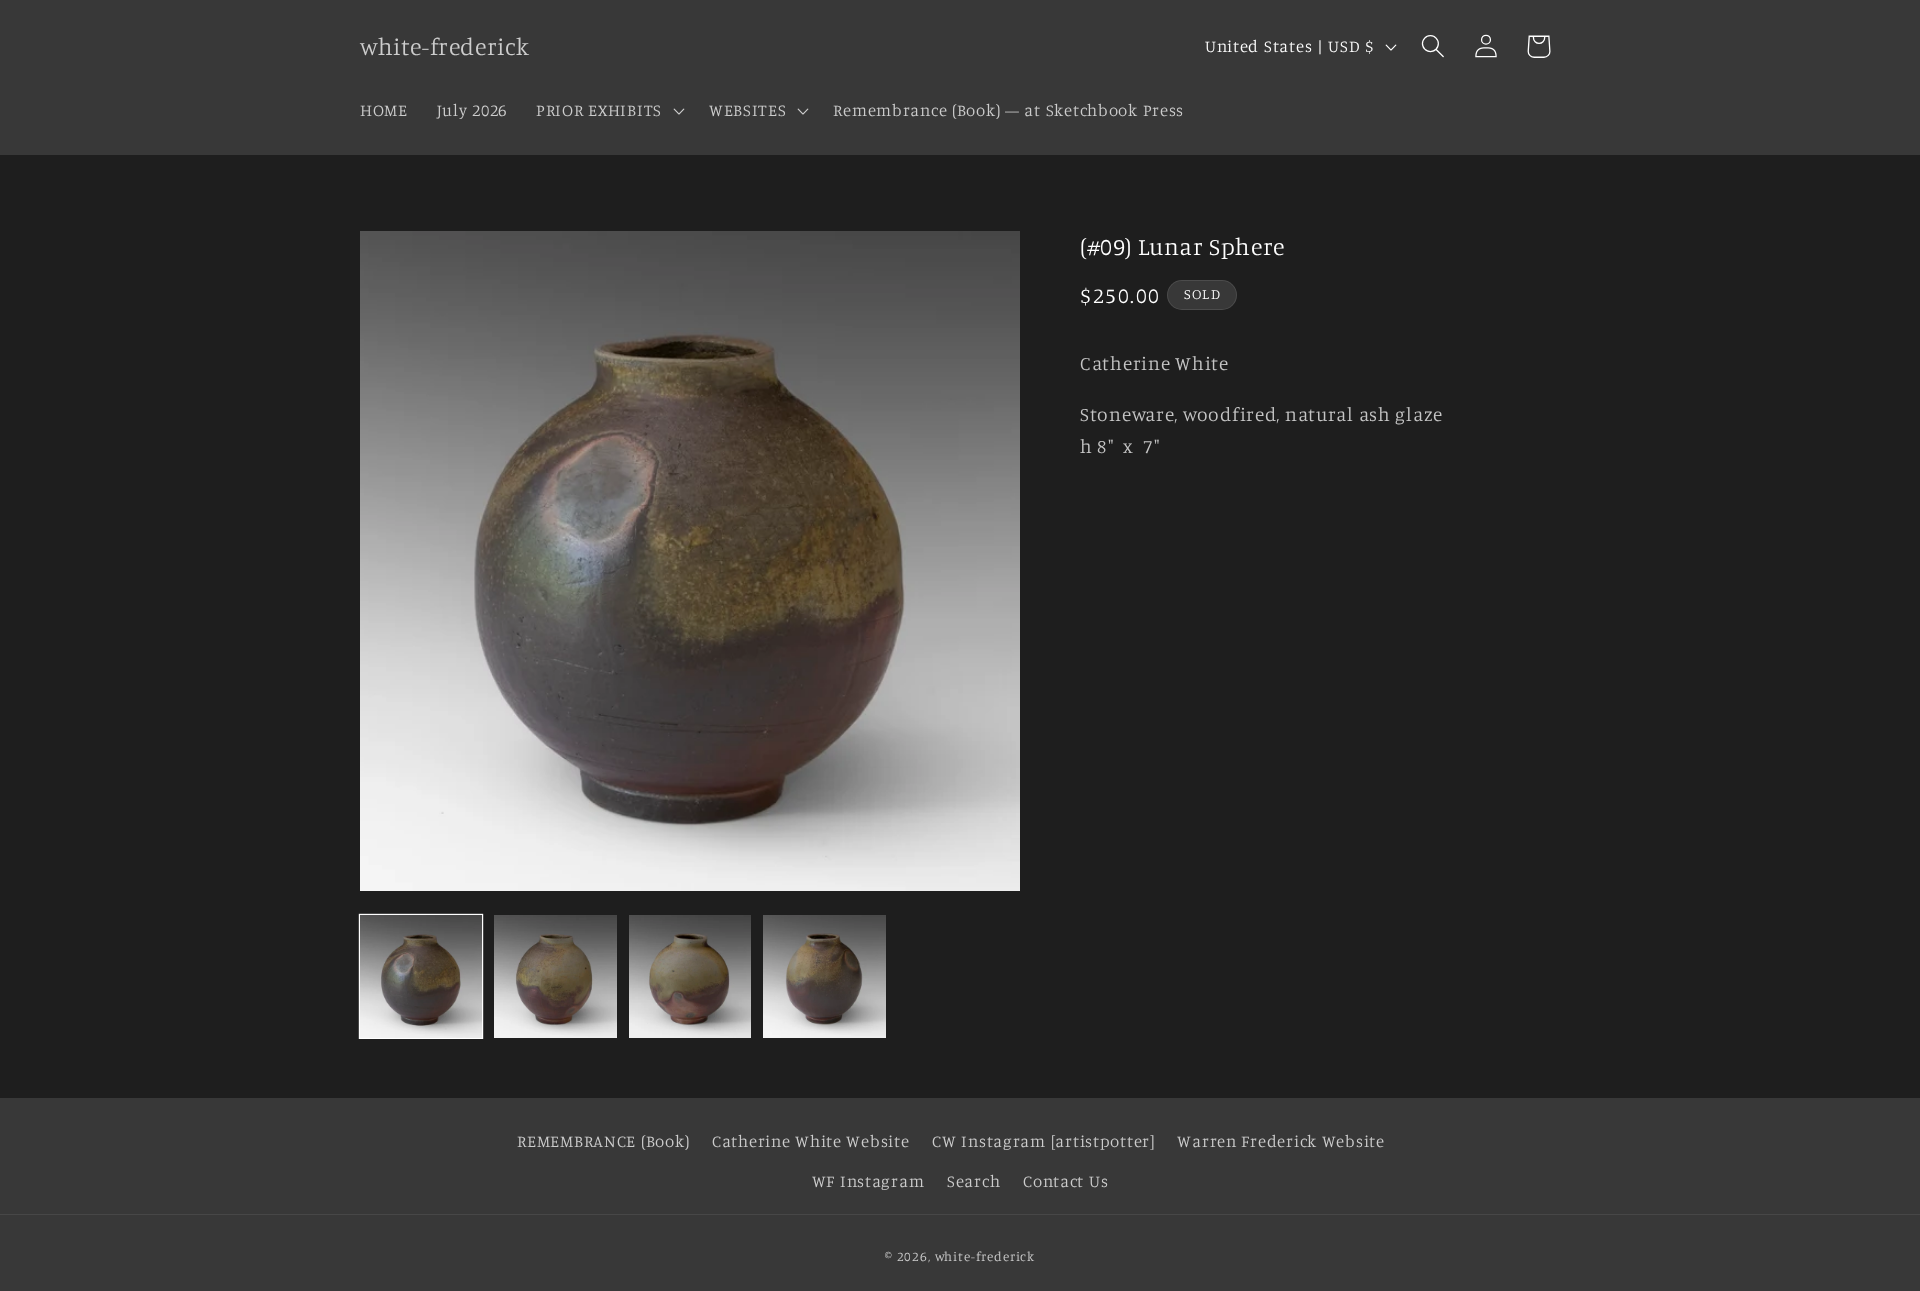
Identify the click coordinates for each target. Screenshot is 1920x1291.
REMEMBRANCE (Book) (603, 1141)
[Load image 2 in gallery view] (555, 976)
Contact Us (1065, 1181)
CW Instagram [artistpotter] (1043, 1141)
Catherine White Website (811, 1141)
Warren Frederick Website (1280, 1141)
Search (973, 1181)
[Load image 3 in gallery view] (690, 976)
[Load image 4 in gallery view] (824, 976)
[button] (608, 110)
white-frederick (985, 1256)
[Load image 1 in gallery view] (421, 976)
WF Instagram (868, 1181)
